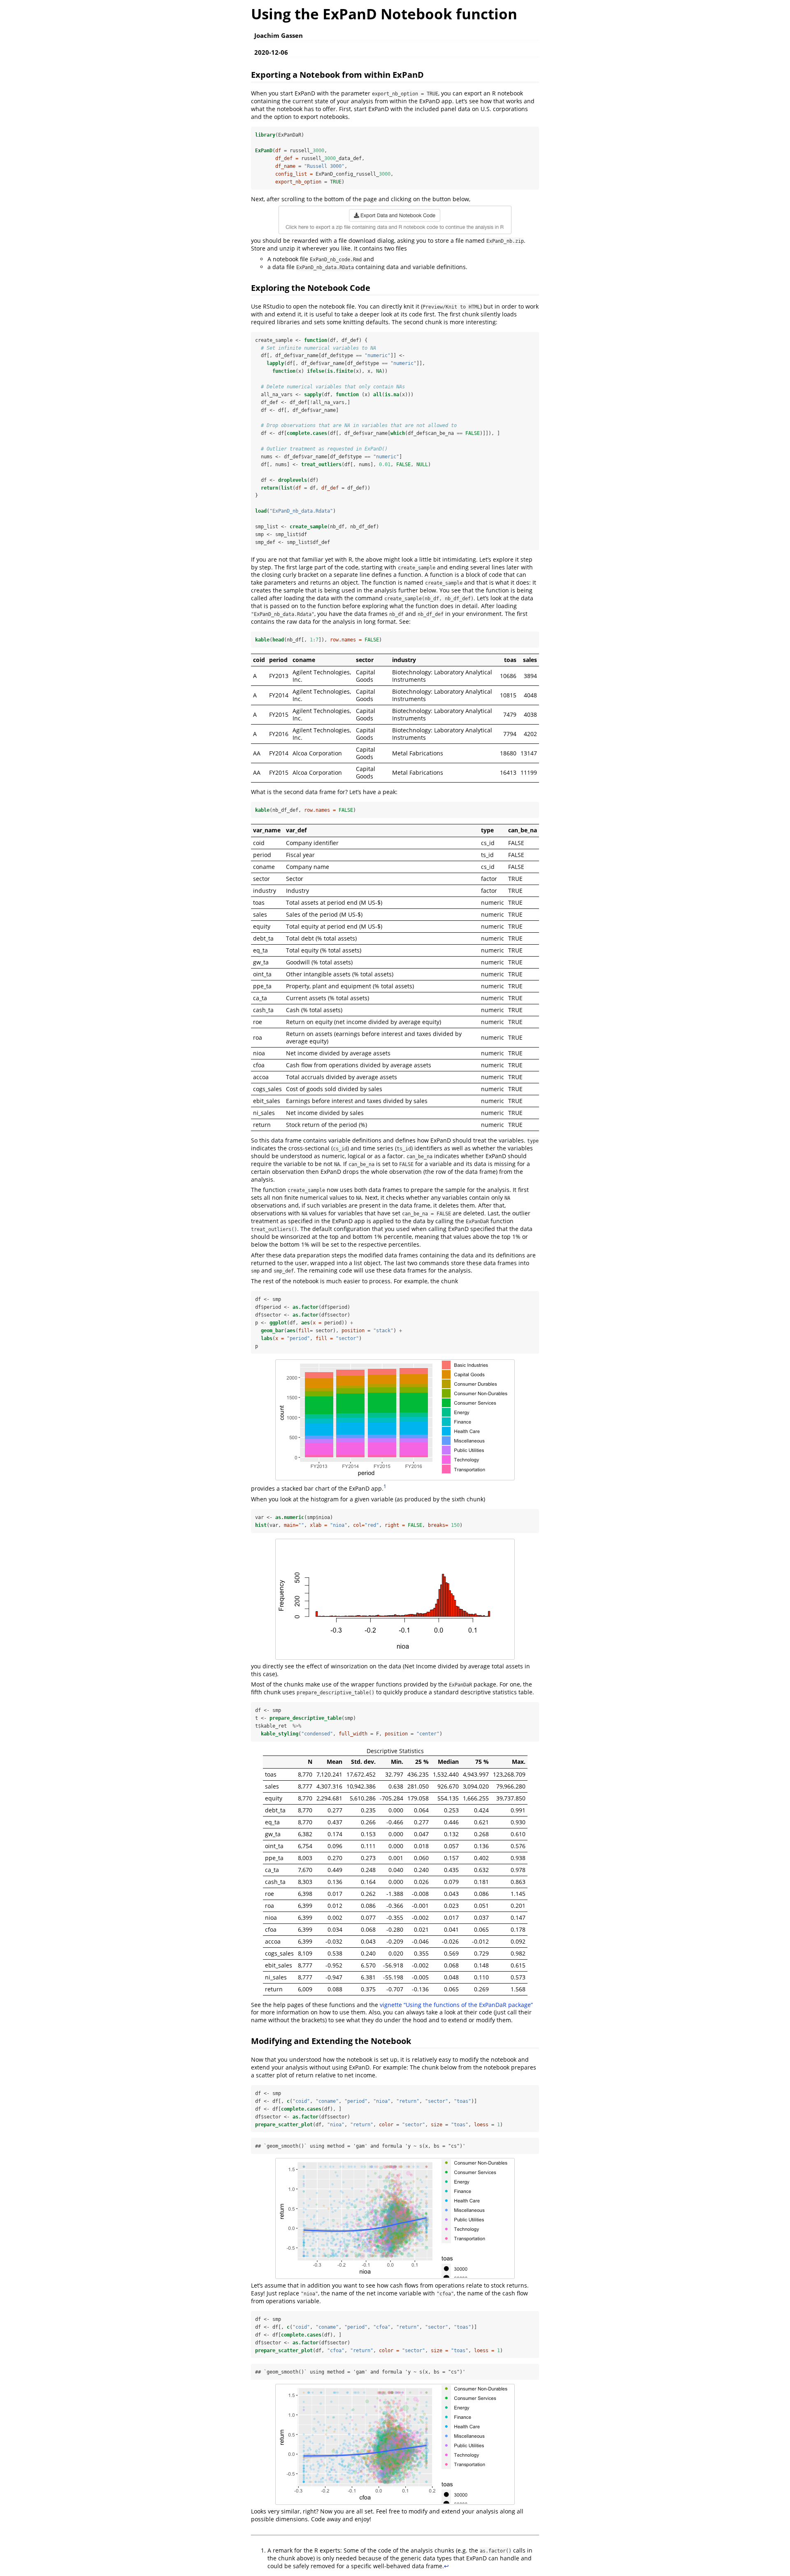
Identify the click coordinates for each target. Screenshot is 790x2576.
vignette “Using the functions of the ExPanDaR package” (456, 2005)
